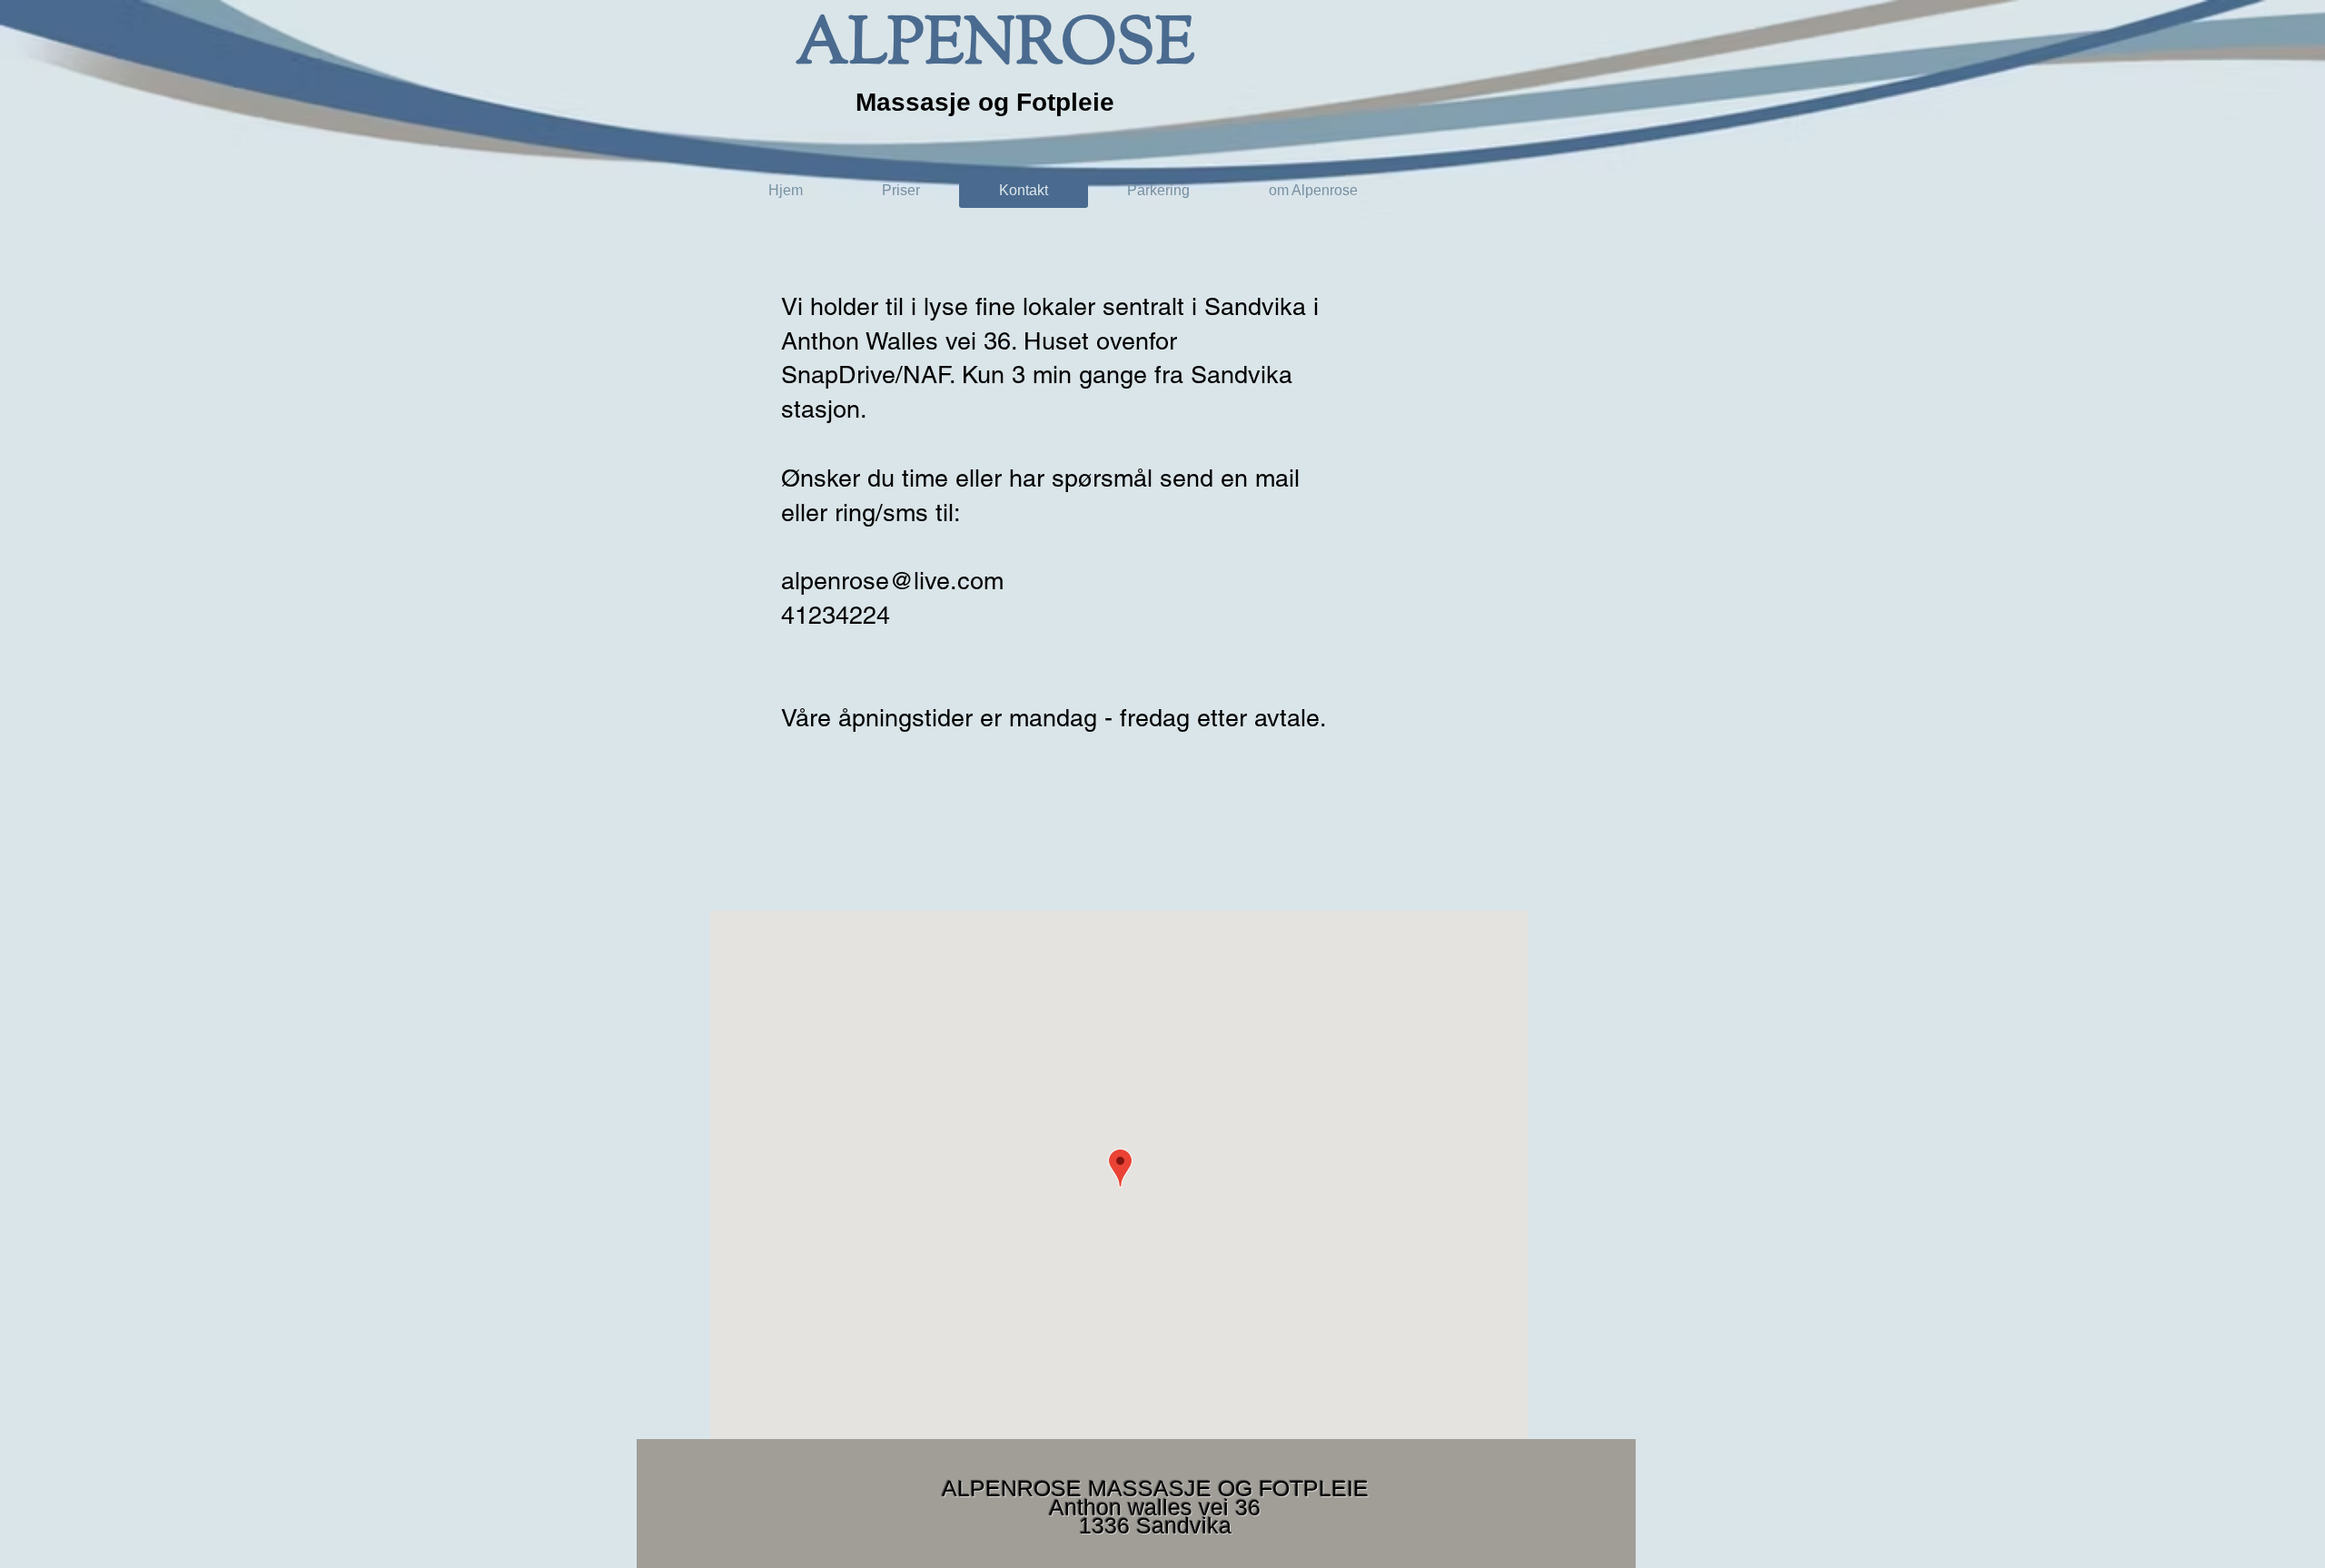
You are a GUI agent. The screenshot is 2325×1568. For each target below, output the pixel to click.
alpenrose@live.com (892, 581)
